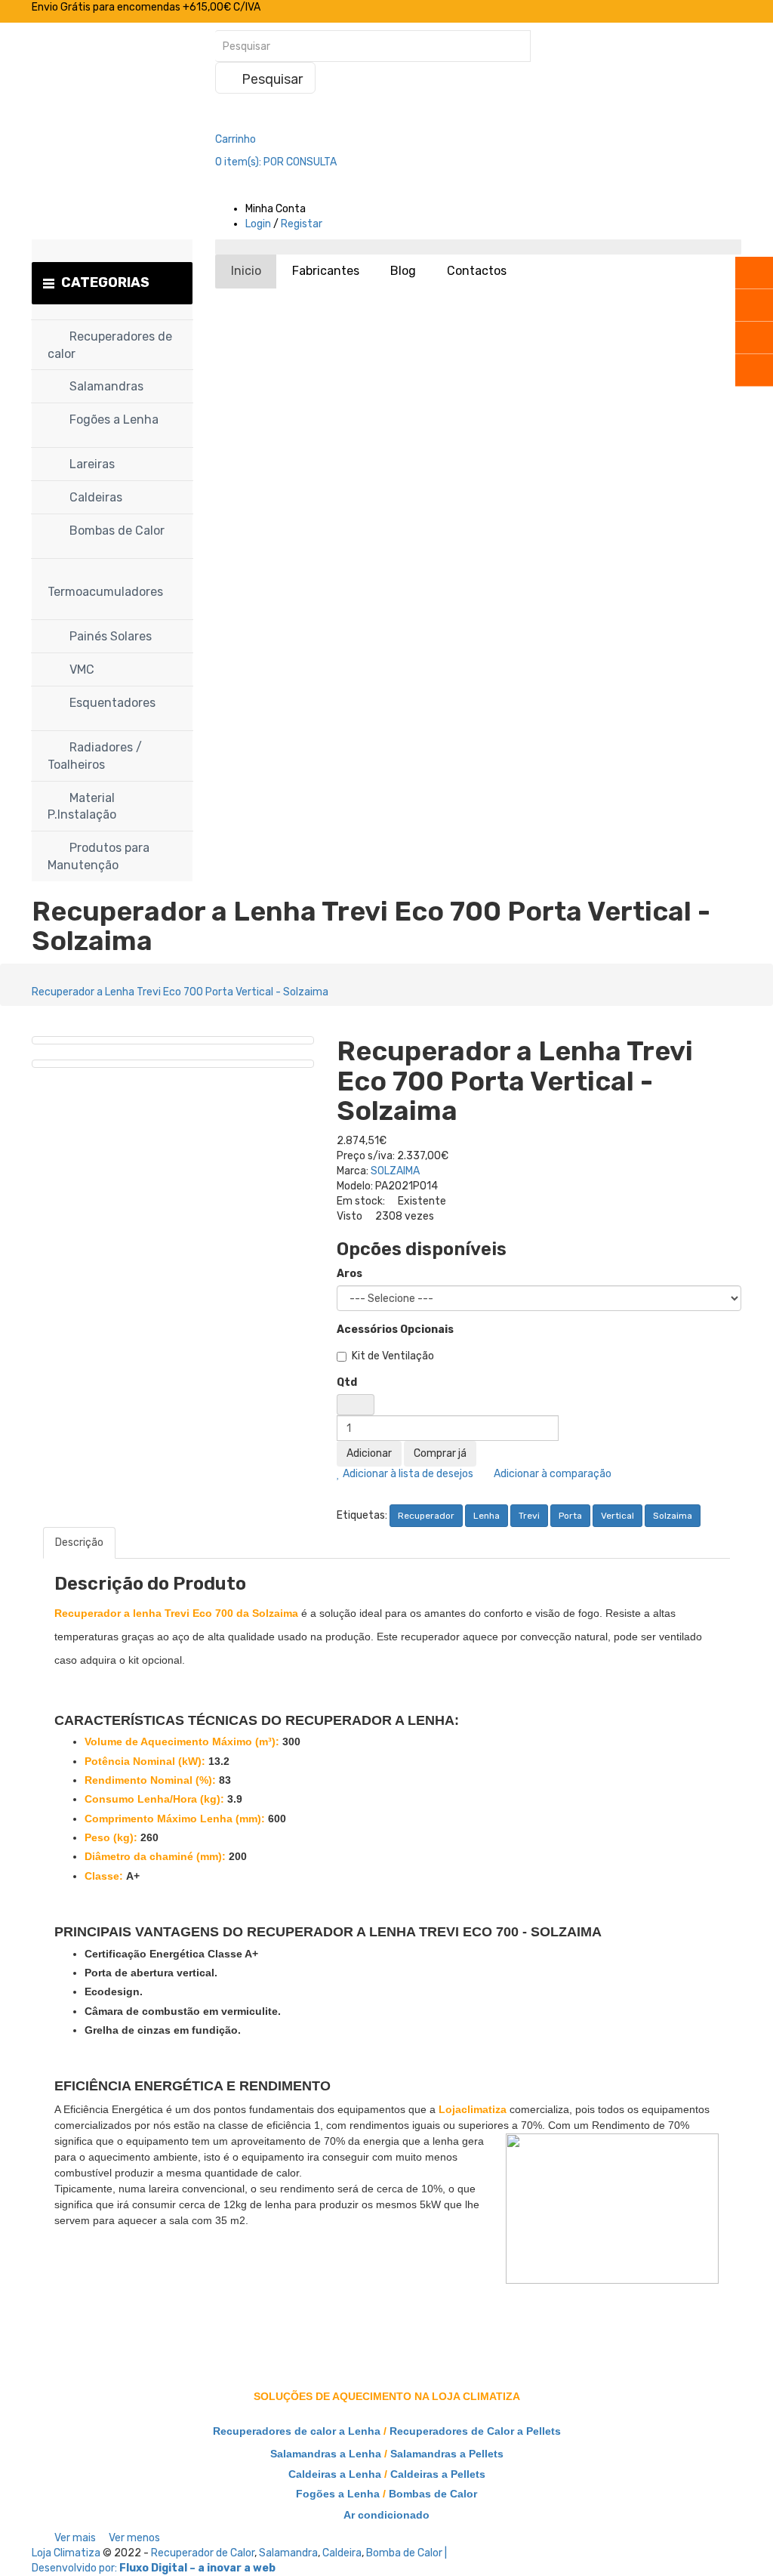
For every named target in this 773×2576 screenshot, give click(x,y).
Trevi (529, 1516)
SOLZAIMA (395, 1171)
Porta (570, 1516)
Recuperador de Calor (203, 2553)
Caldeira (342, 2553)
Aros (350, 1274)
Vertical (617, 1516)
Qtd (347, 1382)
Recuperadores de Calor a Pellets (475, 2431)
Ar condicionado (386, 2515)
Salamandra (288, 2553)
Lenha (487, 1516)
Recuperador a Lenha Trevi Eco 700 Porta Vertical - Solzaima (180, 992)
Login (258, 224)
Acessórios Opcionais (395, 1330)
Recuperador (426, 1516)
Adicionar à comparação (551, 1474)
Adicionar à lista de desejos (407, 1474)
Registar (302, 224)
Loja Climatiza (66, 2553)
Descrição (79, 1543)
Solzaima (673, 1516)
